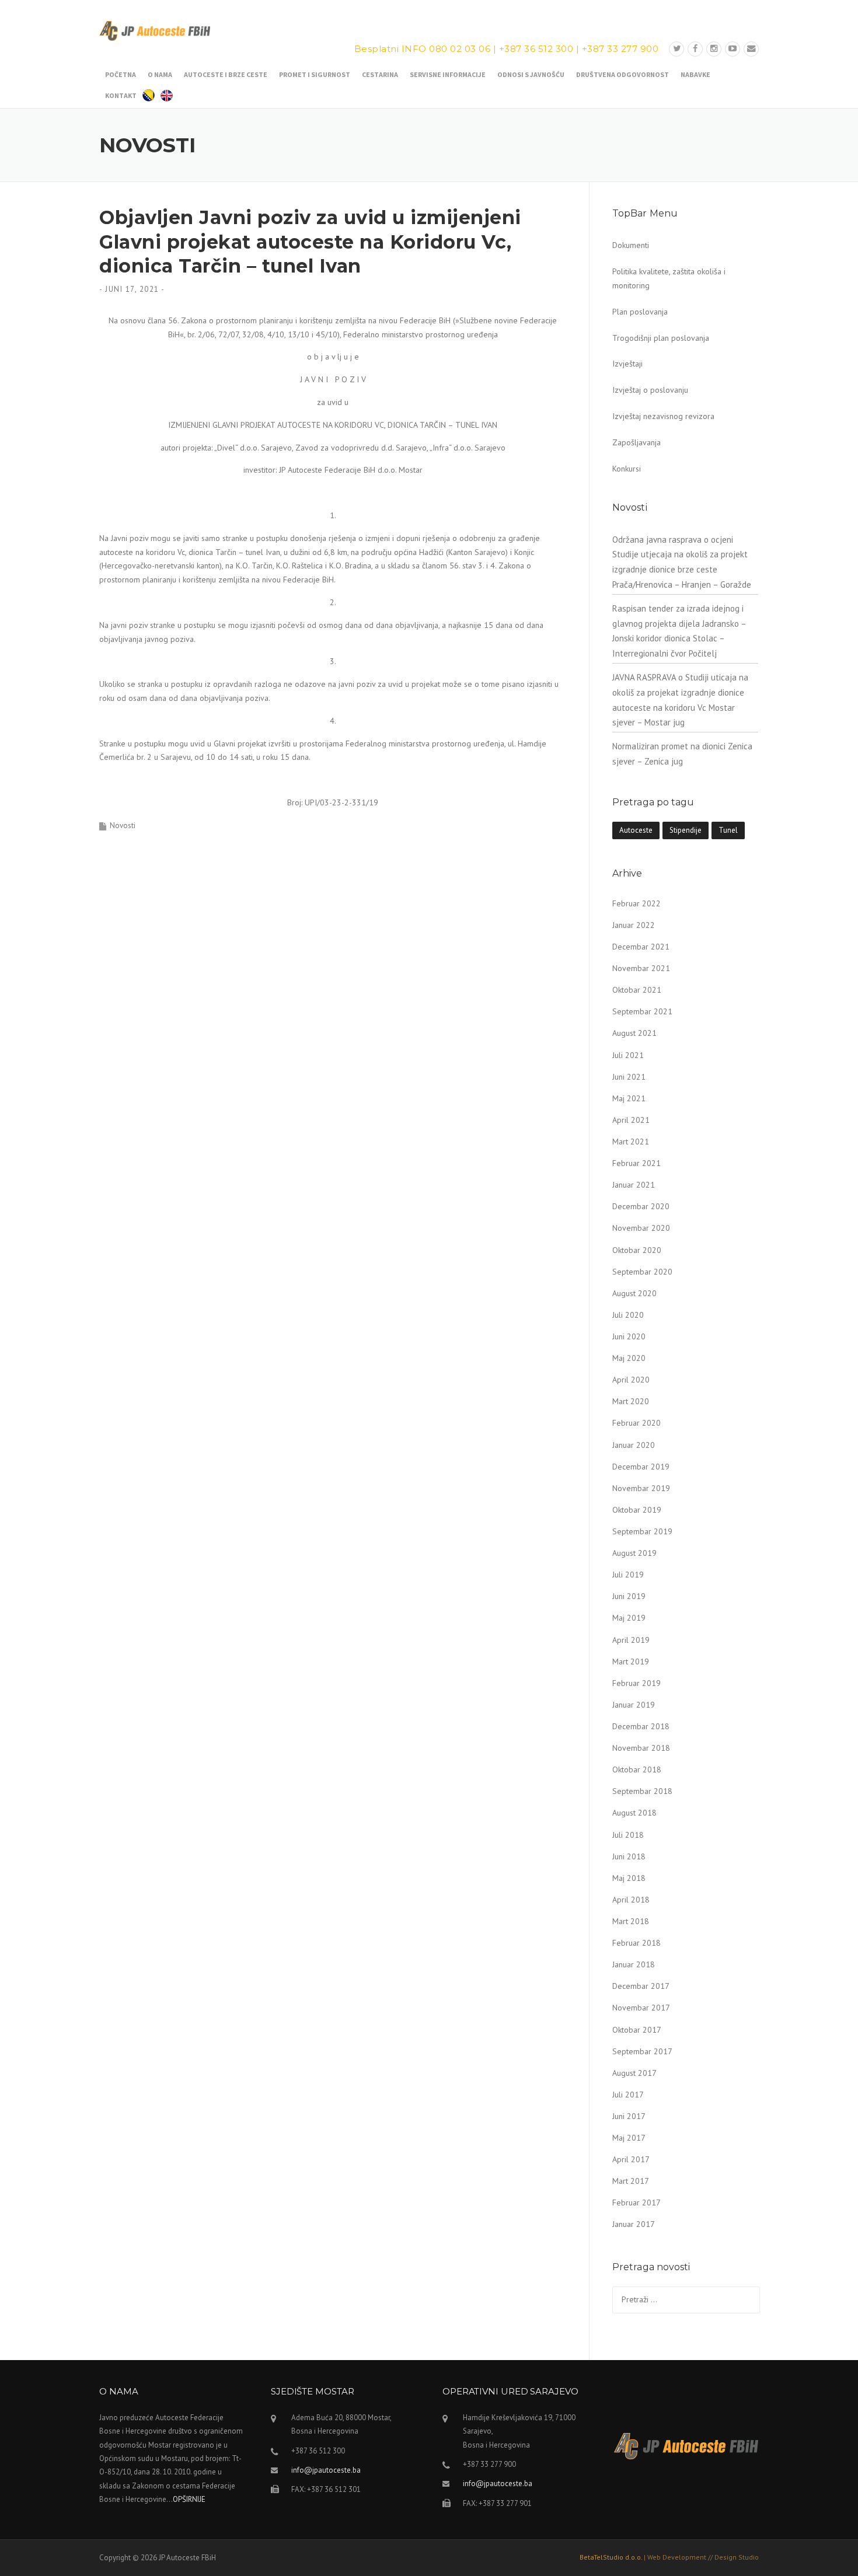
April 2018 (631, 1900)
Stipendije (686, 830)
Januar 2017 (634, 2224)
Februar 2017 (636, 2202)
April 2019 (631, 1640)
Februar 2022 (636, 903)
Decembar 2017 (641, 1986)
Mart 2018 (631, 1921)
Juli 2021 (628, 1055)
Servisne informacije (448, 74)
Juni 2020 (629, 1336)
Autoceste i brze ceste (226, 74)
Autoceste (636, 830)
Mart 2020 (631, 1401)
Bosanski (149, 94)
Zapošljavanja (636, 442)
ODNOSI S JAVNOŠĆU (531, 74)
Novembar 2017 (641, 2008)
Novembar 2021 (641, 968)
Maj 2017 (629, 2138)
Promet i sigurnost (315, 74)
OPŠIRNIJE (189, 2499)
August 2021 (634, 1033)
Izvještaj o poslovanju (650, 390)
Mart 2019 (631, 1662)
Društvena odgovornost (622, 74)
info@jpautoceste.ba (326, 2470)
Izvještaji (627, 364)
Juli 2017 (628, 2095)
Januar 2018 (634, 1964)
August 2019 (634, 1553)
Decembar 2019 (641, 1467)
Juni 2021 (629, 1077)
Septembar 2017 (642, 2051)
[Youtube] (733, 49)
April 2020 (631, 1380)
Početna (121, 74)
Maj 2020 (629, 1358)
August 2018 (634, 1813)
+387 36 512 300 (536, 49)
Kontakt (121, 95)
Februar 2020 (636, 1423)
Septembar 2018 (642, 1791)
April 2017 (631, 2159)
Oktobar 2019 (637, 1510)
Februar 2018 (636, 1943)
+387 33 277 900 (620, 49)
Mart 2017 (631, 2181)
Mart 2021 (631, 1142)
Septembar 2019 (642, 1531)
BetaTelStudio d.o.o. (669, 2557)
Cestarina (380, 74)
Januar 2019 (634, 1705)
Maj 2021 (629, 1098)
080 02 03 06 (460, 49)
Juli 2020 (628, 1315)
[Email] (751, 49)
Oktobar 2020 (637, 1250)
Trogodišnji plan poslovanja (661, 338)
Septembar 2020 (642, 1272)
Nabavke (695, 74)
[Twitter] (676, 49)
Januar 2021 (634, 1185)
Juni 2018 (629, 1856)
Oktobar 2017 (637, 2030)
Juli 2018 (628, 1835)
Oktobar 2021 (637, 990)
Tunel (728, 830)
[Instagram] (714, 49)
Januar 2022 (634, 925)
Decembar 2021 (641, 947)
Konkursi (627, 469)
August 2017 (634, 2073)
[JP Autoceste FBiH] (155, 30)
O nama (160, 74)
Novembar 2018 (641, 1748)
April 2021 (631, 1120)
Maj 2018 (629, 1878)
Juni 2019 (629, 1596)
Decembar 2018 (641, 1726)
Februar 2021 (636, 1163)
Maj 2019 (629, 1618)
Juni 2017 (629, 2116)
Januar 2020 (634, 1445)
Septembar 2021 (642, 1011)
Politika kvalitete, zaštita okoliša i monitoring (669, 278)
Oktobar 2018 (637, 1769)
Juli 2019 (628, 1575)
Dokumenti (631, 245)
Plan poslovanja (640, 312)
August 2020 (634, 1293)
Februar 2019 (636, 1683)
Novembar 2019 (641, 1488)
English (167, 94)
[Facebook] (695, 49)
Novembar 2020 (641, 1228)
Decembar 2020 (641, 1206)
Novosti (123, 825)
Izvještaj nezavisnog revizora (663, 416)
